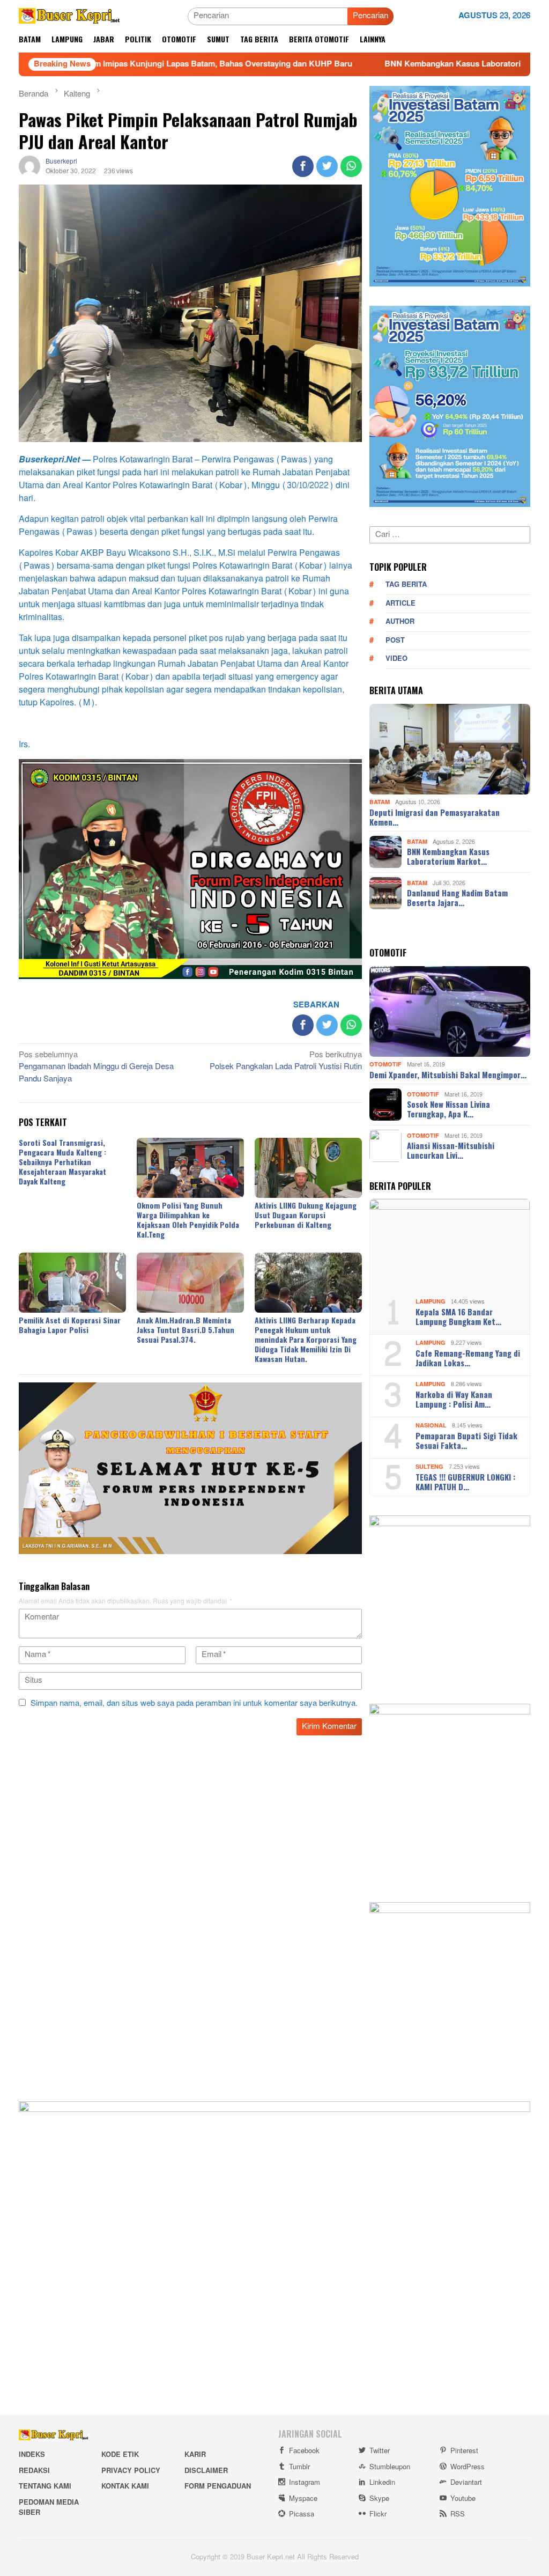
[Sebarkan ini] (303, 166)
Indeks (32, 2455)
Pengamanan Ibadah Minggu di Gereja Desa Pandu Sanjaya (96, 1068)
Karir (195, 2455)
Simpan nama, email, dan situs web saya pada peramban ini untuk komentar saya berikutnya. (194, 1703)
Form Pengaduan (218, 2486)
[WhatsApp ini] (351, 166)
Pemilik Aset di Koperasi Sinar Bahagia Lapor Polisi (70, 1325)
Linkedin (382, 2483)
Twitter (380, 2451)
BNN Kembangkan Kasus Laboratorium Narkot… (448, 856)
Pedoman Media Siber (49, 2508)
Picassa (302, 2514)
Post (395, 641)
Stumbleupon (390, 2467)
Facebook (304, 2451)
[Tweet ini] (327, 166)
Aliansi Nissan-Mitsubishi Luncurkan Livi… (451, 1150)
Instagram (305, 2483)
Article (400, 603)
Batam (380, 802)
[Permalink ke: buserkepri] (29, 169)
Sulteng (429, 1467)
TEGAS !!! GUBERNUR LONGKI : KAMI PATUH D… (465, 1482)
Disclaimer (206, 2471)
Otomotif (385, 1065)
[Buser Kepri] (69, 19)
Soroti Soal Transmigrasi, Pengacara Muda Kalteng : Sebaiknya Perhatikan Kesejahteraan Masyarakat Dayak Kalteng (62, 1162)
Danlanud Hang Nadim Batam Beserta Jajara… (457, 897)
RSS (458, 2514)
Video (396, 659)
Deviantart (466, 2483)
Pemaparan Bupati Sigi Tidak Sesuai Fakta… (466, 1440)
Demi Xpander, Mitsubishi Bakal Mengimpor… (448, 1074)
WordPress (468, 2467)
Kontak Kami (125, 2486)
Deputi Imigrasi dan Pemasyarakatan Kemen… (435, 817)
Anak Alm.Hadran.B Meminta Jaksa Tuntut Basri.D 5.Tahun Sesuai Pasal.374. (186, 1330)
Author (400, 622)
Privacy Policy (131, 2471)
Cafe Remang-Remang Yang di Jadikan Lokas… (468, 1358)
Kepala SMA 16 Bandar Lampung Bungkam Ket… (458, 1316)
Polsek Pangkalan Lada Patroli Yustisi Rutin (286, 1062)
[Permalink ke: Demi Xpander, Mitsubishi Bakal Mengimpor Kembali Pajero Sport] (450, 1012)
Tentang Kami (45, 2486)
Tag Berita (406, 585)
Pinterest (464, 2451)
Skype (379, 2499)
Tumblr (299, 2467)
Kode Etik (120, 2455)
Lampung (431, 1302)
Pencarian (370, 16)
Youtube (463, 2499)
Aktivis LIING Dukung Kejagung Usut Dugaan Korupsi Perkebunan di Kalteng (306, 1215)
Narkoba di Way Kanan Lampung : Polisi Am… (454, 1399)
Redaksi (34, 2471)
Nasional (431, 1426)
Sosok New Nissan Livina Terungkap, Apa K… (448, 1109)
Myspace (303, 2499)
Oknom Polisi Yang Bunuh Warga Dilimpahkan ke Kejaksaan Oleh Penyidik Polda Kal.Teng (188, 1220)
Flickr (378, 2514)
